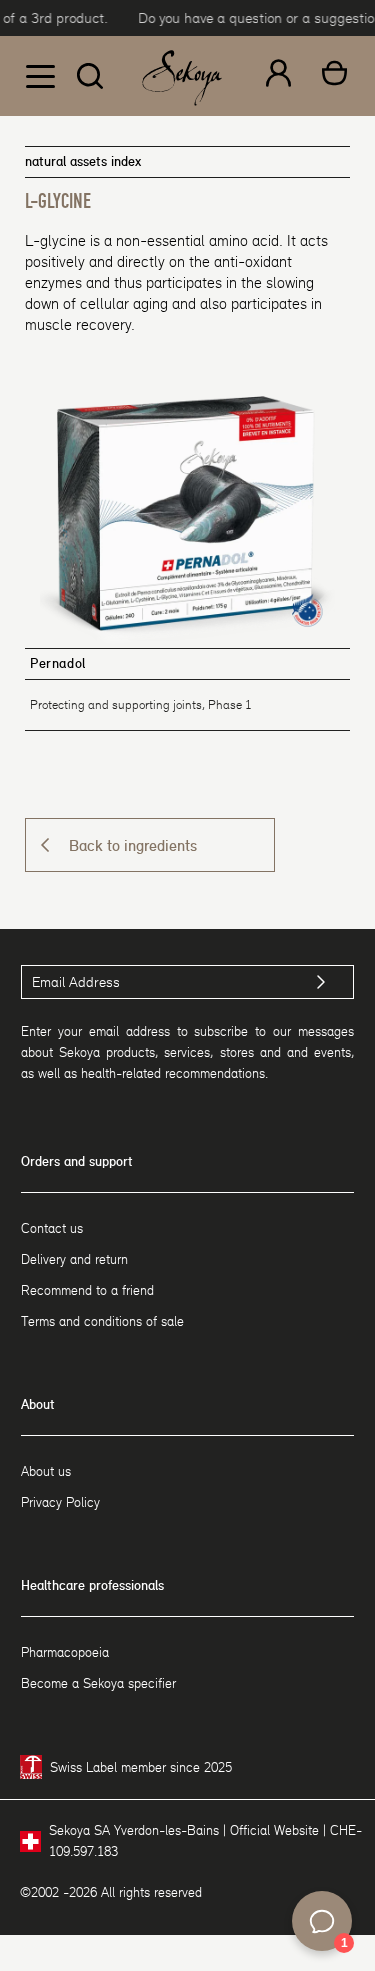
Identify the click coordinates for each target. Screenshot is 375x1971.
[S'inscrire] (321, 982)
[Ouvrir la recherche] (90, 76)
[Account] (278, 76)
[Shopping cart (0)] (334, 76)
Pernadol (58, 663)
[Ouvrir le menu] (40, 76)
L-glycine (58, 202)
